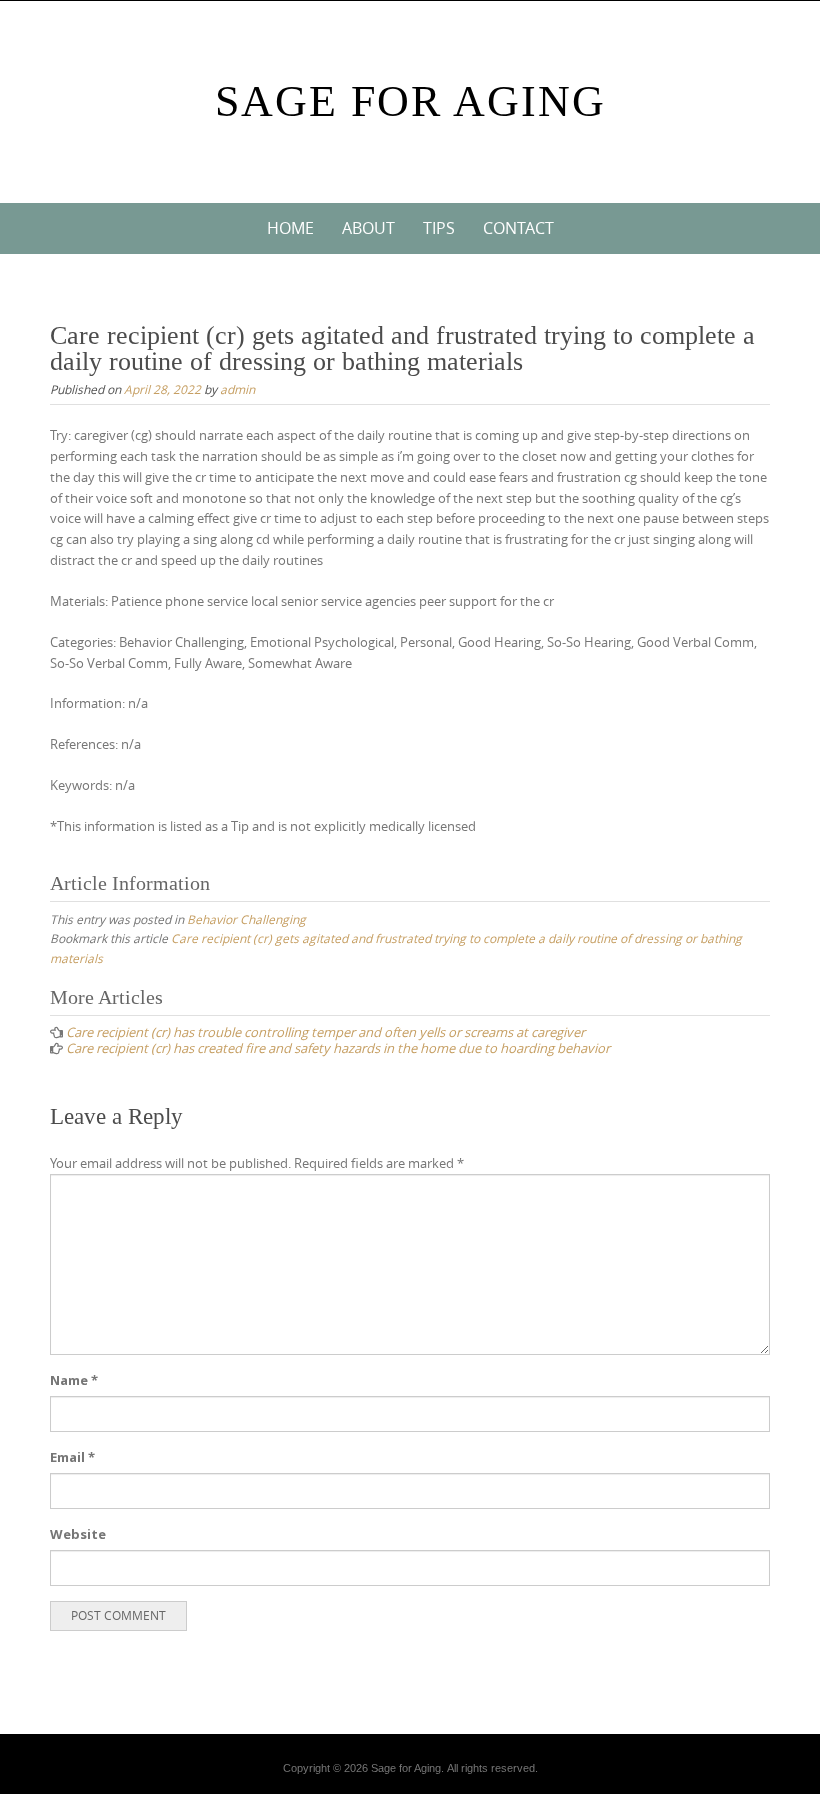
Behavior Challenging (246, 919)
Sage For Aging (410, 101)
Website (78, 1534)
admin (237, 389)
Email (72, 1457)
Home (290, 228)
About (368, 228)
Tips (439, 228)
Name (74, 1380)
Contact (518, 228)
